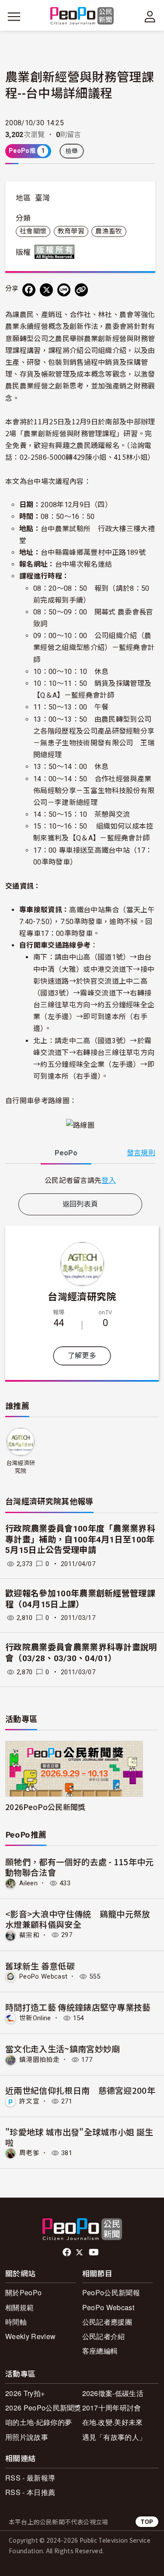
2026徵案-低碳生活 (113, 2393)
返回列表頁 (80, 1204)
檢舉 (72, 151)
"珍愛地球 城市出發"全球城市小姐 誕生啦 (79, 2137)
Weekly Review (30, 2336)
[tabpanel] (80, 1180)
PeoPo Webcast (43, 1976)
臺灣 (43, 198)
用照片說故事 (27, 2437)
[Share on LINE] (64, 290)
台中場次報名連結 (84, 564)
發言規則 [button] (141, 1153)
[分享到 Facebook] (29, 290)
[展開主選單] (14, 17)
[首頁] (82, 16)
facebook (68, 2252)
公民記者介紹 (104, 2336)
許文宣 (29, 2101)
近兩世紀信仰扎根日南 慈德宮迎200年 (80, 2090)
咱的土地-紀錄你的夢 (38, 2422)
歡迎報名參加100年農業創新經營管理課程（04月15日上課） (80, 1599)
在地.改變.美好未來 (113, 2422)
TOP (147, 2521)
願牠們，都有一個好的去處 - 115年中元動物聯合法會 (80, 1867)
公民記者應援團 (107, 2322)
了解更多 (82, 1356)
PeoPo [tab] (66, 1153)
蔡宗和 (29, 1935)
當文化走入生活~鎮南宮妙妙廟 (63, 2048)
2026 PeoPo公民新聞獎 (43, 2408)
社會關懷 (33, 231)
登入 (109, 1180)
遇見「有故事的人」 (114, 2437)
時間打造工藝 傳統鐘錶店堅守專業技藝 (78, 2007)
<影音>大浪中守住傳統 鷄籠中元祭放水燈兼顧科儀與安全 (78, 1919)
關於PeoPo (23, 2292)
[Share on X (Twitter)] (46, 290)
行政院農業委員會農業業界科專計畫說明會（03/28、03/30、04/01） (81, 1653)
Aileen (28, 1883)
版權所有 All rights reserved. (56, 252)
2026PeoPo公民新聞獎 (45, 1807)
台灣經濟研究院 (82, 1296)
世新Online (35, 2018)
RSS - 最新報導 (30, 2478)
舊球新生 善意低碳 (40, 1966)
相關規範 (19, 2307)
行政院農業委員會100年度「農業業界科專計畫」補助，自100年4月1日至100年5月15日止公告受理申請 (80, 1539)
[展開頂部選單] (150, 17)
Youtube (94, 2252)
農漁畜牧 (109, 231)
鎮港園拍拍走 (39, 2060)
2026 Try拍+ (25, 2393)
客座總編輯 (100, 2351)
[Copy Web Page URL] (81, 290)
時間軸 (16, 2322)
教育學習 (71, 231)
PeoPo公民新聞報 (111, 2292)
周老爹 (29, 2153)
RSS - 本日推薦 (30, 2492)
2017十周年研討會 (112, 2408)
